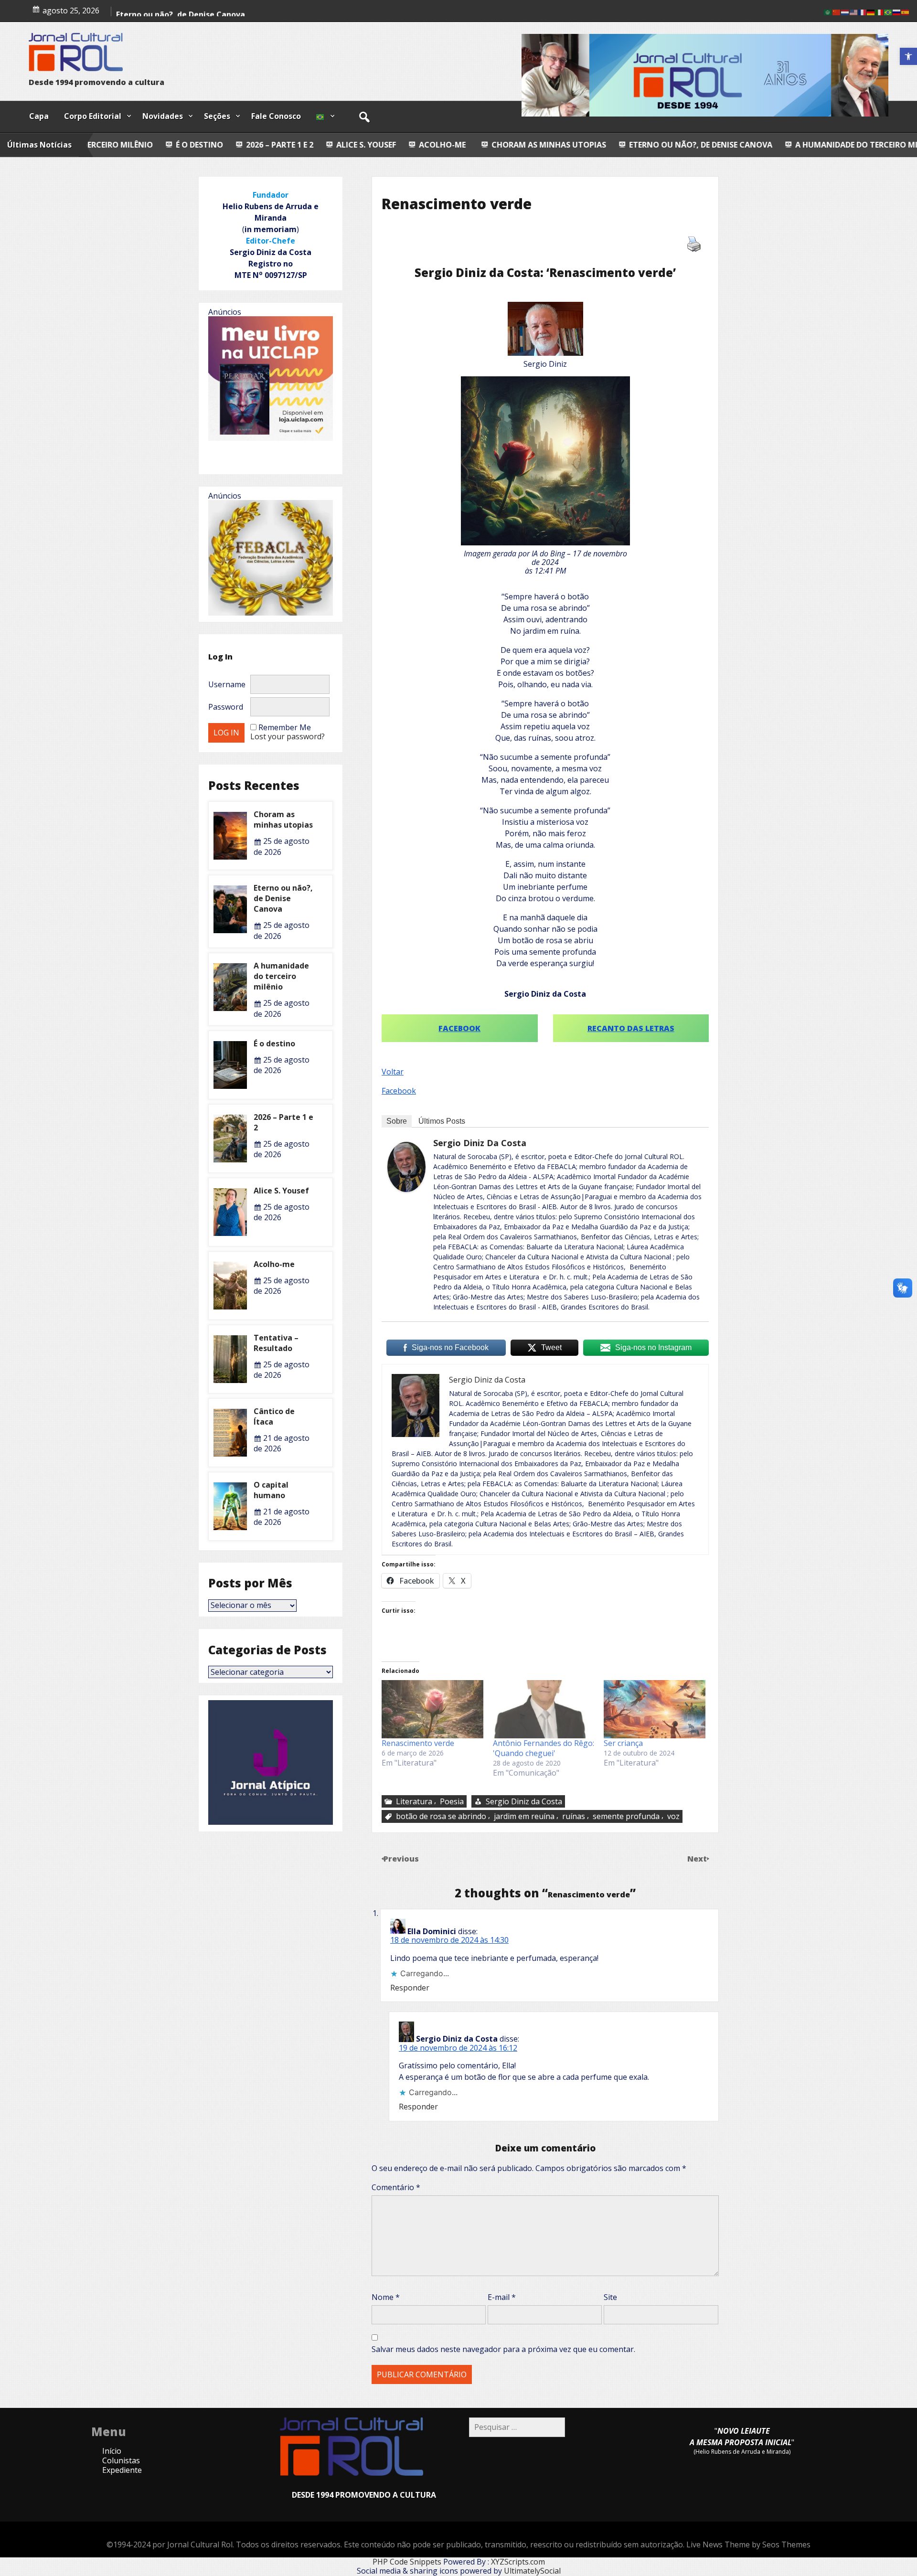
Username (227, 684)
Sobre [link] (397, 1121)
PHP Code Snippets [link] (407, 2562)
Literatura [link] (414, 1801)
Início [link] (112, 2451)
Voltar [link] (393, 1072)
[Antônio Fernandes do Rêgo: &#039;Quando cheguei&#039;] (544, 1709)
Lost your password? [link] (288, 736)
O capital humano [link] (271, 1490)
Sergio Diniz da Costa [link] (480, 1143)
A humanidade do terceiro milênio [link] (690, 145)
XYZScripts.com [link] (518, 2562)
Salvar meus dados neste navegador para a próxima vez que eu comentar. (503, 2349)
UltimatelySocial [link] (532, 2571)
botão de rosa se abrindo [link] (441, 1816)
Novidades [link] (163, 116)
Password (226, 707)
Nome (386, 2297)
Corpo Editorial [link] (93, 116)
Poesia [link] (452, 1801)
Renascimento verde (418, 1743)
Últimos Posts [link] (442, 1121)
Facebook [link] (399, 1091)
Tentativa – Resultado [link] (276, 1343)
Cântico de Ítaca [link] (274, 1416)
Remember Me (285, 727)
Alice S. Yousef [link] (188, 145)
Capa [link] (39, 116)
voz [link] (673, 1816)
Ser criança (623, 1743)
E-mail (502, 2297)
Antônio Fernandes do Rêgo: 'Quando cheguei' (544, 1748)
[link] (908, 56)
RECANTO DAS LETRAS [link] (631, 1028)
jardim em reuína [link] (524, 1816)
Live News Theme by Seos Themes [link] (748, 2544)
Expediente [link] (122, 2470)
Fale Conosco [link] (276, 116)
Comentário (396, 2187)
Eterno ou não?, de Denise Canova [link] (523, 145)
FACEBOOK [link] (459, 1028)
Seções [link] (217, 116)
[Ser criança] (655, 1709)
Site (610, 2297)
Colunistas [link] (121, 2460)
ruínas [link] (574, 1816)
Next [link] (698, 1859)
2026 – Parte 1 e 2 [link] (102, 145)
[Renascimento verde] (432, 1709)
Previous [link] (401, 1859)
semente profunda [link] (626, 1816)
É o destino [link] (809, 145)
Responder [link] (410, 1988)
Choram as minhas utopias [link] (371, 145)
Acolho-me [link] (137, 16)
